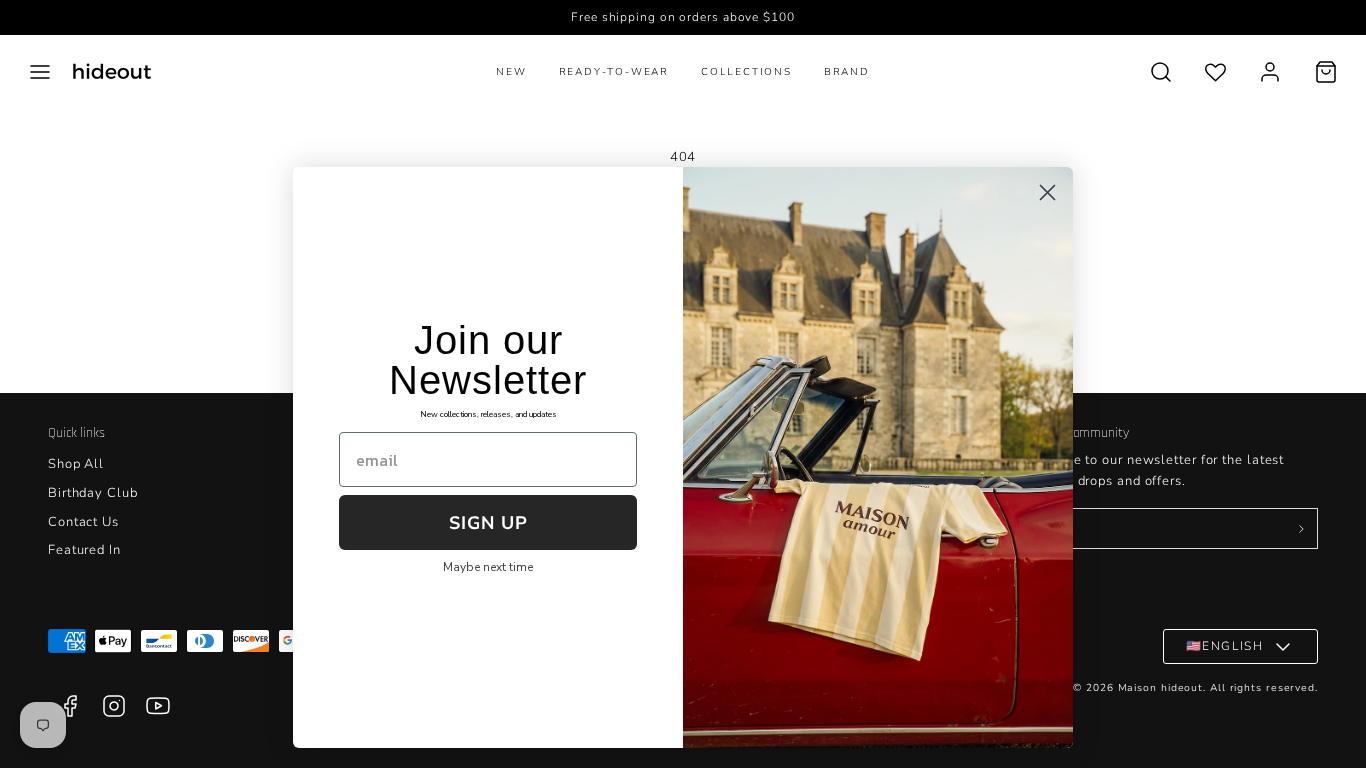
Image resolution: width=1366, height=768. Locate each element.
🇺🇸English (1225, 646)
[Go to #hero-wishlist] (1215, 71)
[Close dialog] (1047, 192)
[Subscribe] (1301, 529)
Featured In (84, 550)
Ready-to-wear (614, 72)
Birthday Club (93, 493)
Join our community (1074, 433)
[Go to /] (112, 71)
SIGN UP (488, 523)
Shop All (76, 464)
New (511, 72)
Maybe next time (488, 567)
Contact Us (83, 522)
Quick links (76, 433)
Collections (746, 72)
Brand (847, 72)
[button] (40, 72)
